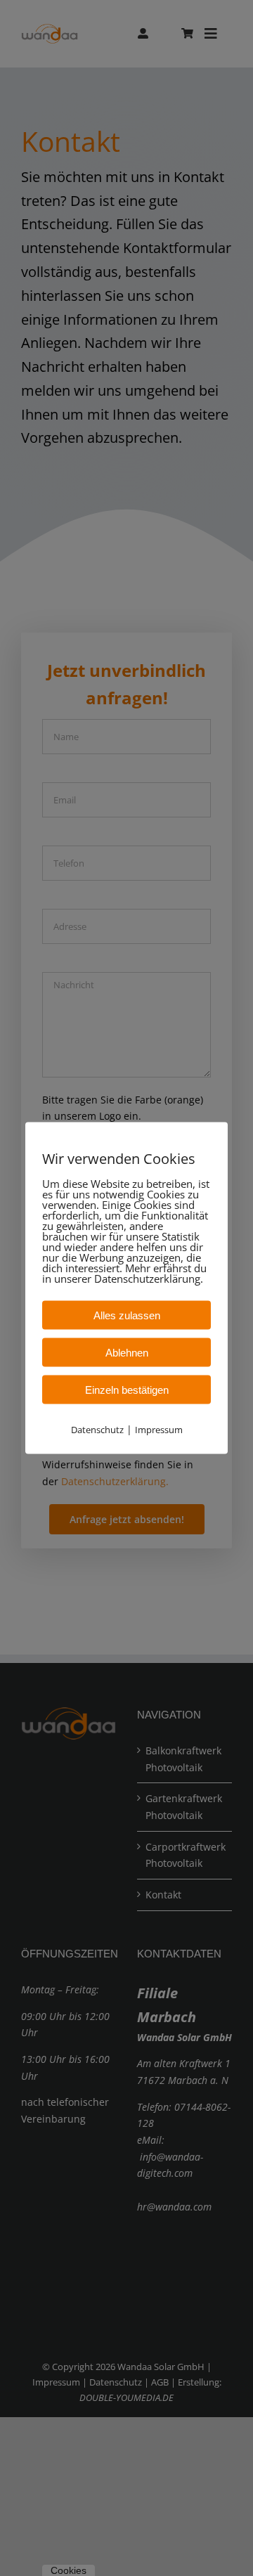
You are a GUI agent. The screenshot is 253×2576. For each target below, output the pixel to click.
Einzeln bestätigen (127, 1389)
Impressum (159, 1429)
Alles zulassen (127, 1315)
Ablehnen (127, 1352)
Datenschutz (97, 1429)
